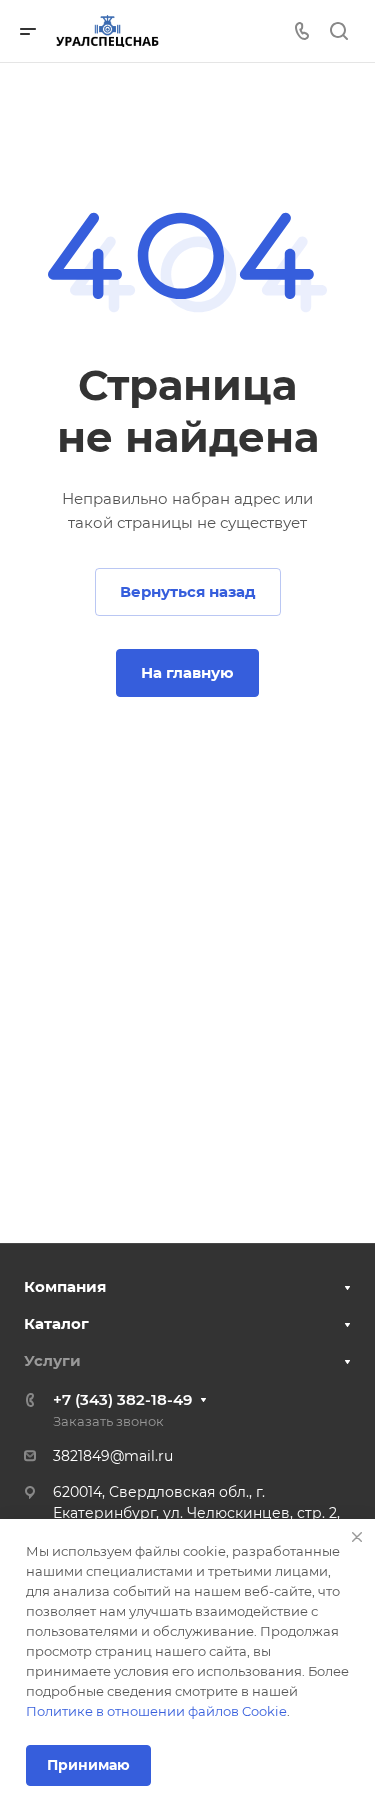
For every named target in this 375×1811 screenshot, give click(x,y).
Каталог (56, 1323)
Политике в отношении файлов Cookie (156, 1711)
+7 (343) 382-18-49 (122, 1399)
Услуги (52, 1360)
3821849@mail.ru (113, 1456)
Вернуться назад (188, 591)
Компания (65, 1286)
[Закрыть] (357, 1537)
